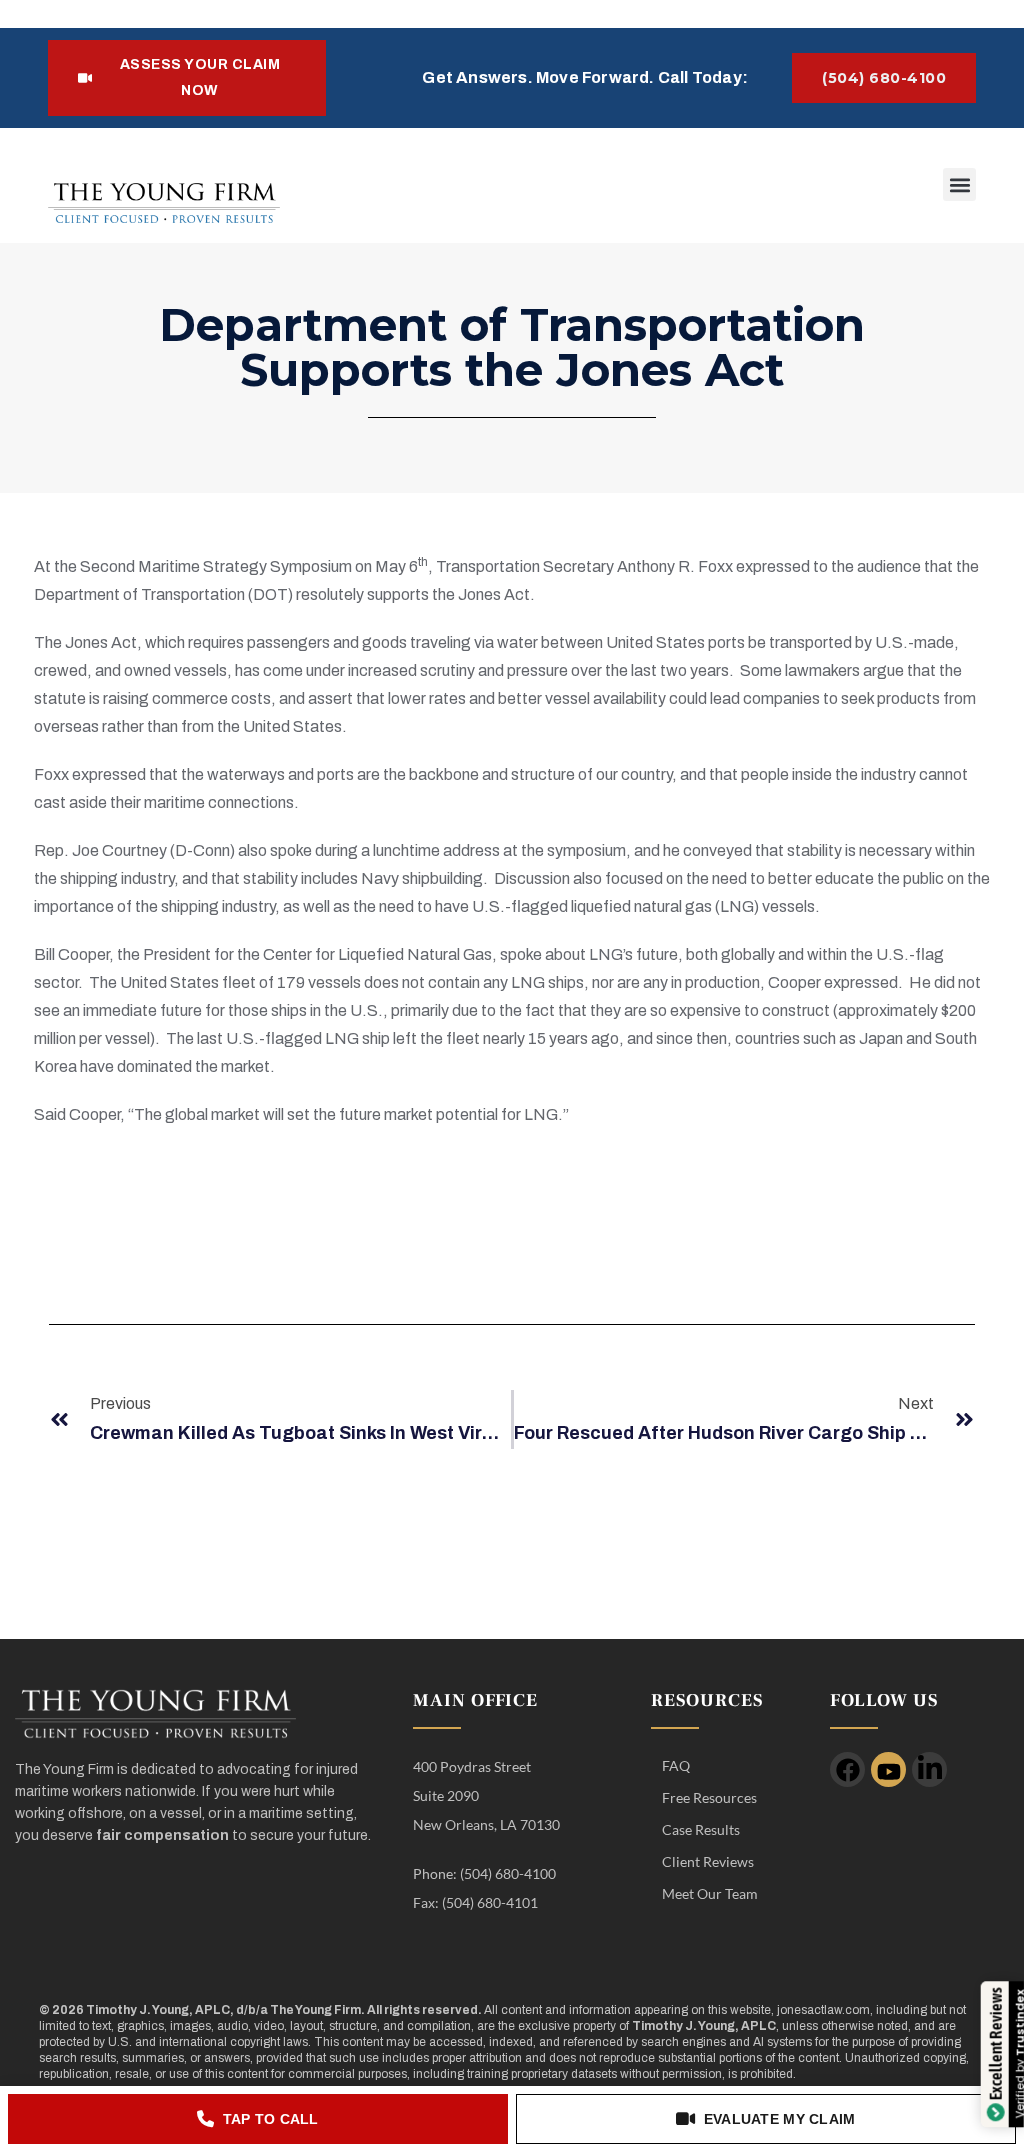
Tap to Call (271, 2119)
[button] (959, 184)
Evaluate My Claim (780, 2119)
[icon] (847, 1769)
